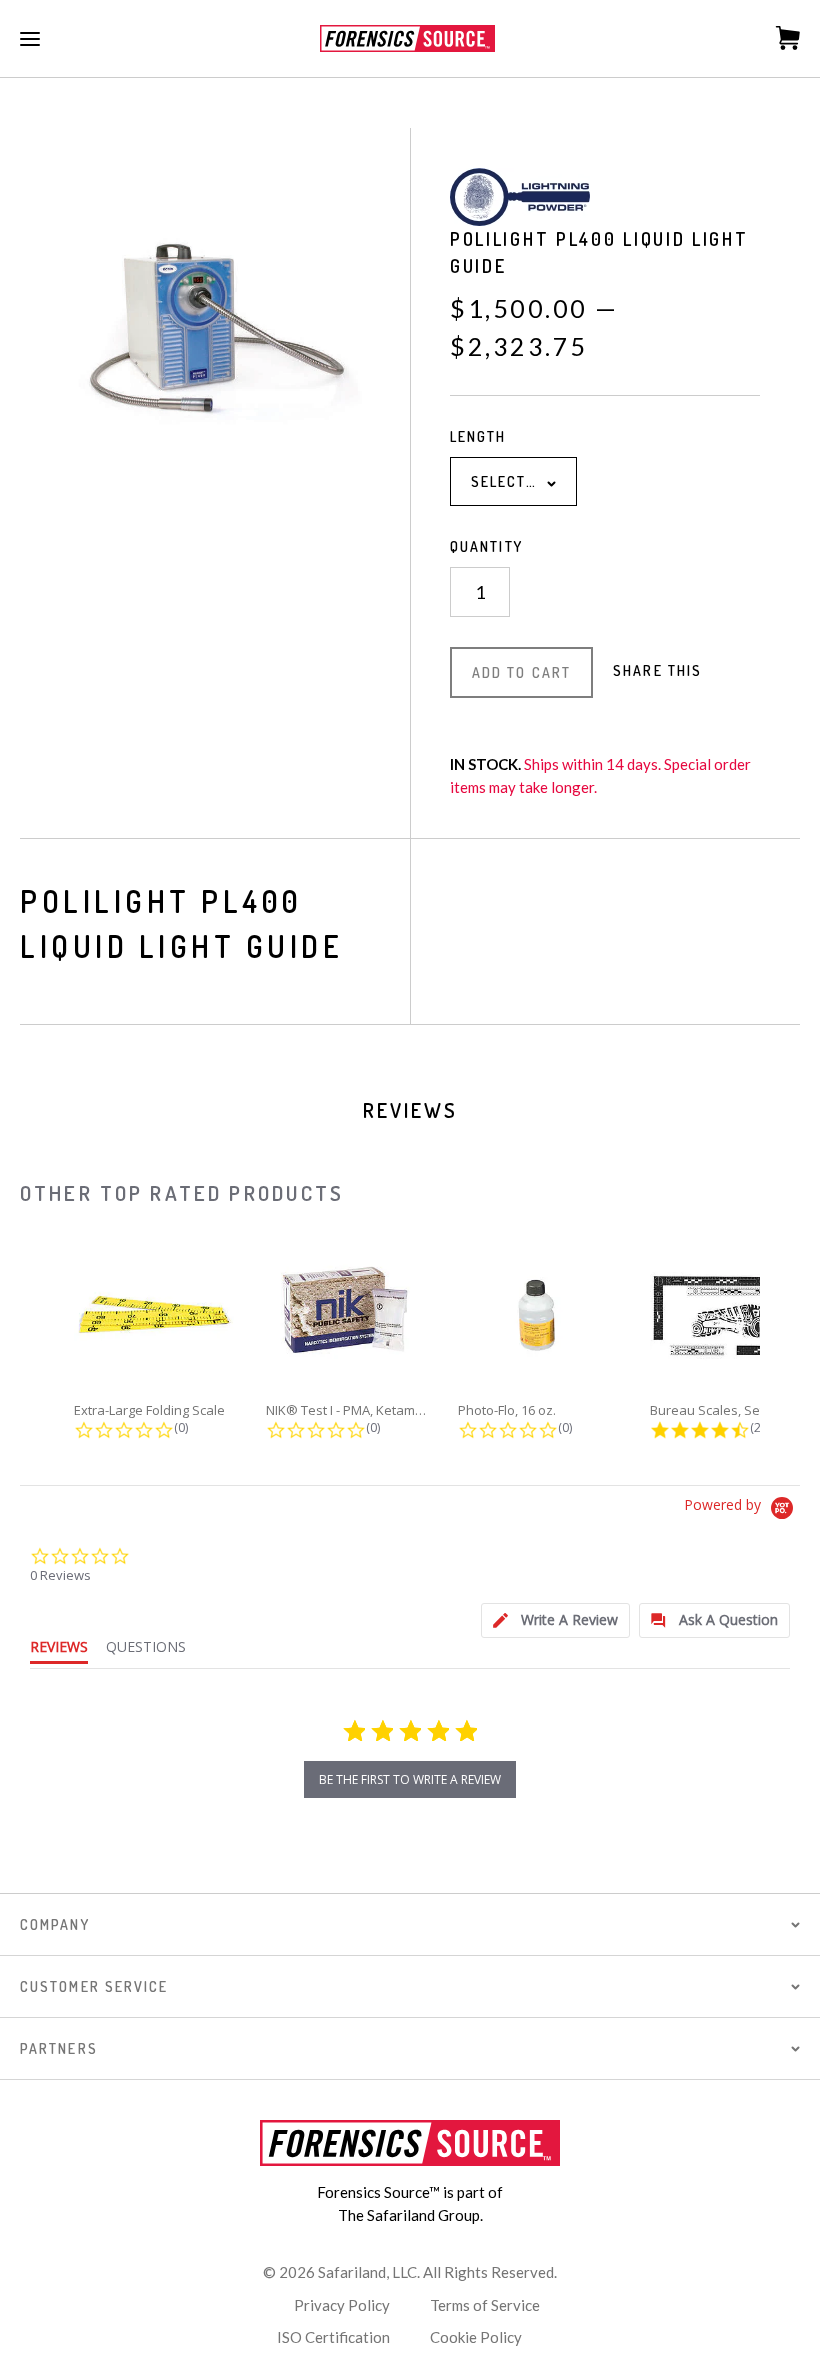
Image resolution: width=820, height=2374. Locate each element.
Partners (59, 2048)
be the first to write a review (410, 1779)
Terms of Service (485, 2305)
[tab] (555, 1620)
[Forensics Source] (407, 38)
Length (478, 436)
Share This (657, 670)
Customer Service (94, 1986)
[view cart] (777, 38)
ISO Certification (333, 2337)
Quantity (486, 546)
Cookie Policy (476, 2337)
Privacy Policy (342, 2305)
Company (55, 1924)
